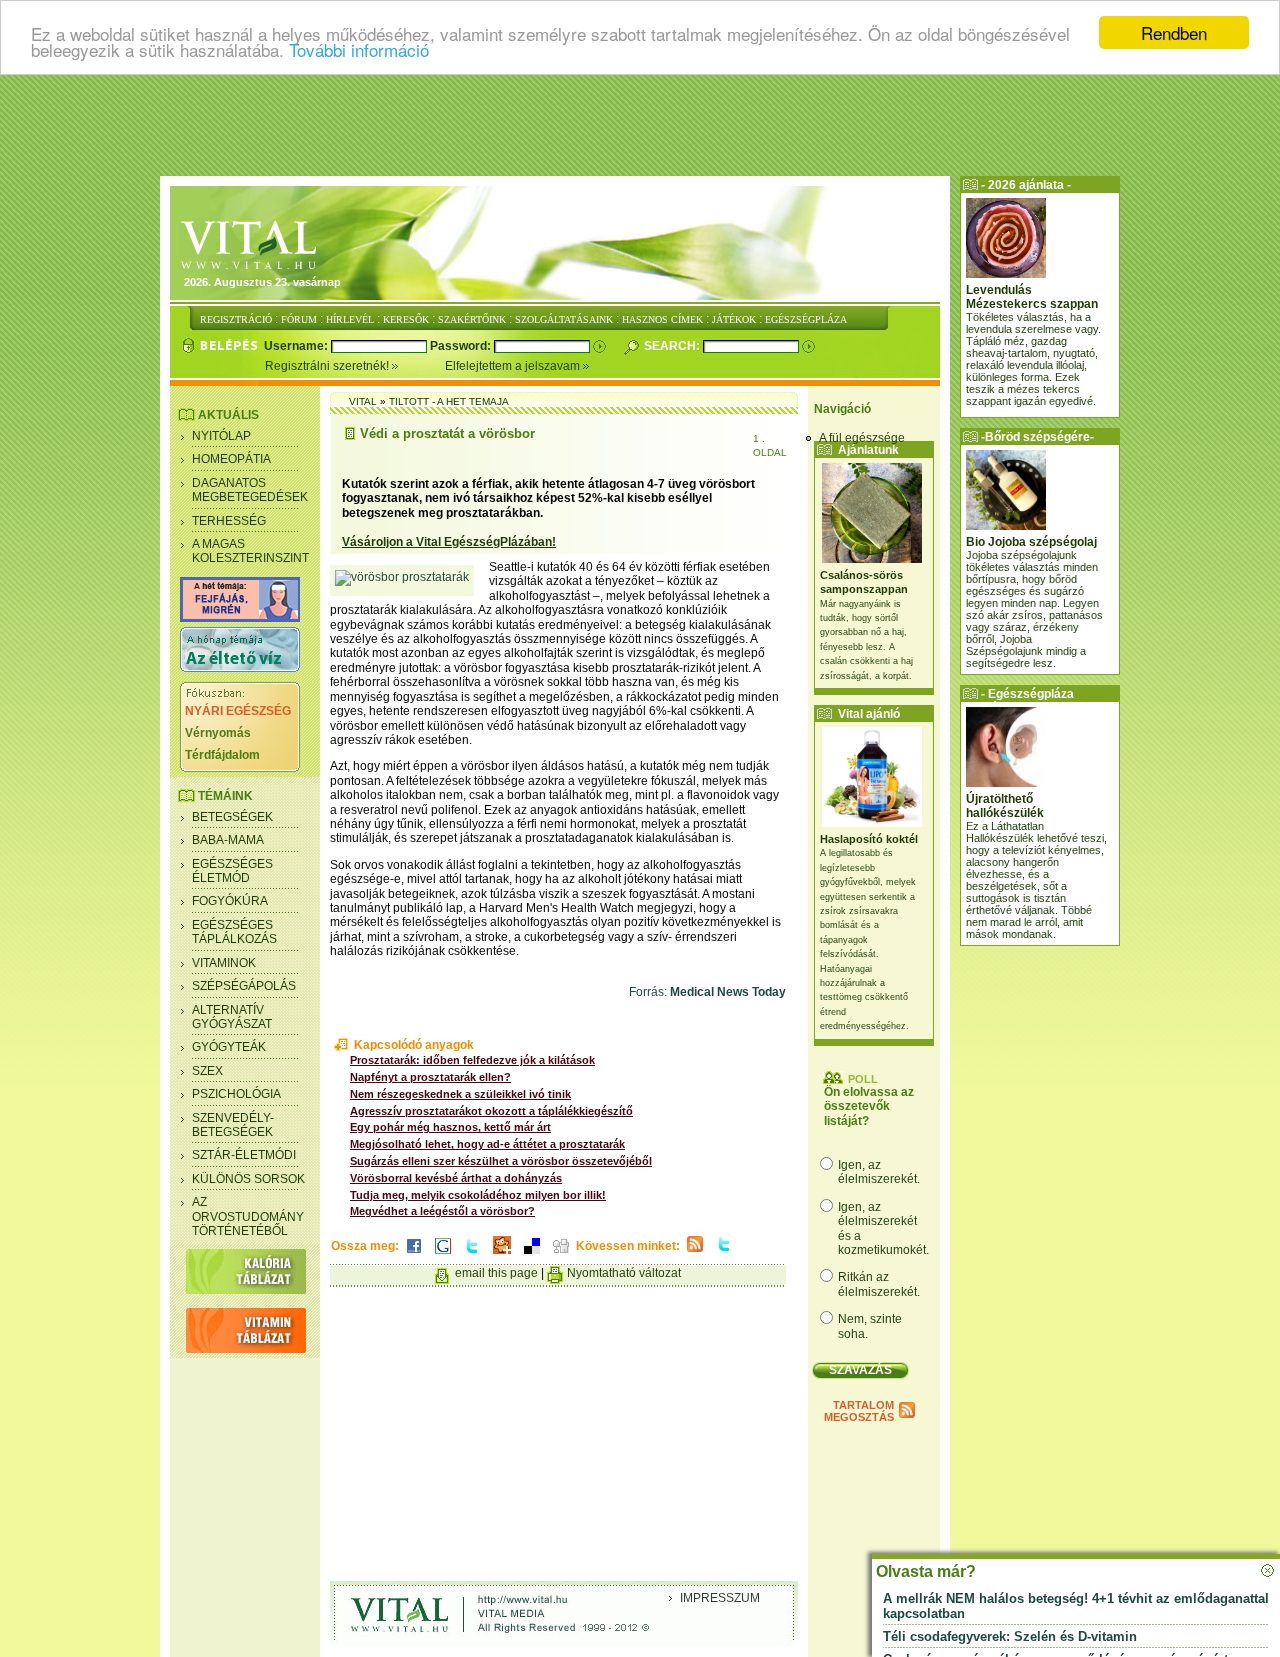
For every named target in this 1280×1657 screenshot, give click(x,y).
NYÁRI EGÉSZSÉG (238, 711)
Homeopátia (231, 459)
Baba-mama (228, 840)
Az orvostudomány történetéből (248, 1216)
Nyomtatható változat (624, 1273)
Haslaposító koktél (869, 839)
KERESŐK (406, 319)
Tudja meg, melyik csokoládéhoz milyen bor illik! (478, 1195)
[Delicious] (532, 1255)
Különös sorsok (248, 1179)
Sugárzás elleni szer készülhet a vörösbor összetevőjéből (501, 1161)
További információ (359, 50)
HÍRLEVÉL (350, 319)
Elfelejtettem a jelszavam (514, 366)
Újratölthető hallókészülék (1005, 806)
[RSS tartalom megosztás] (695, 1253)
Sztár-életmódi (244, 1155)
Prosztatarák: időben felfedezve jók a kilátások (472, 1060)
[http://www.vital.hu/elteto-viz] (240, 668)
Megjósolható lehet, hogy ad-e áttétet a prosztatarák (487, 1144)
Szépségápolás (244, 986)
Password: (462, 346)
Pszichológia (236, 1094)
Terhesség (229, 521)
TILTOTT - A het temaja (449, 401)
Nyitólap (221, 436)
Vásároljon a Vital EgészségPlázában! (449, 542)
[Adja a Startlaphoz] (502, 1255)
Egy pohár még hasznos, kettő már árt (450, 1127)
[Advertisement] (640, 125)
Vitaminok (224, 963)
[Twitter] (472, 1255)
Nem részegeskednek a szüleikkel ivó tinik (460, 1094)
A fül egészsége (862, 438)
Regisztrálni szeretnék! (328, 366)
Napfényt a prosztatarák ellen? (430, 1077)
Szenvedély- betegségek (233, 1125)
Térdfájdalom (222, 755)
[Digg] (561, 1255)
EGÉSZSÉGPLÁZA (806, 319)
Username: (297, 346)
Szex (207, 1071)
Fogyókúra (230, 901)
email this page (496, 1273)
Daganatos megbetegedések (250, 490)
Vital (363, 401)
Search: (673, 346)
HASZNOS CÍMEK (662, 319)
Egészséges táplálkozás (234, 932)
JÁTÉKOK (734, 319)
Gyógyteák (229, 1047)
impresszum (720, 1598)
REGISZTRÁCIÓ (236, 319)
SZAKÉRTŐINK (472, 319)
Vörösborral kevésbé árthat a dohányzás (456, 1178)
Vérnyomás (218, 733)
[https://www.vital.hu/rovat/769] (240, 618)
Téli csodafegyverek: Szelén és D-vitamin (1010, 1636)
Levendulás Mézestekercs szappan (1032, 297)
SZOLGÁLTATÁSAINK (564, 319)
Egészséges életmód (232, 871)
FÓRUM (299, 319)
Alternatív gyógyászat (232, 1017)
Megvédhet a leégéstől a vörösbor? (442, 1211)
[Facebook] (414, 1255)
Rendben (1174, 32)
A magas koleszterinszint (250, 551)
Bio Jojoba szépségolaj (1031, 542)
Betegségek (232, 817)
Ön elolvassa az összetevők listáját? (869, 1106)
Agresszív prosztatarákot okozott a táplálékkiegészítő (491, 1111)
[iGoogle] (443, 1255)
